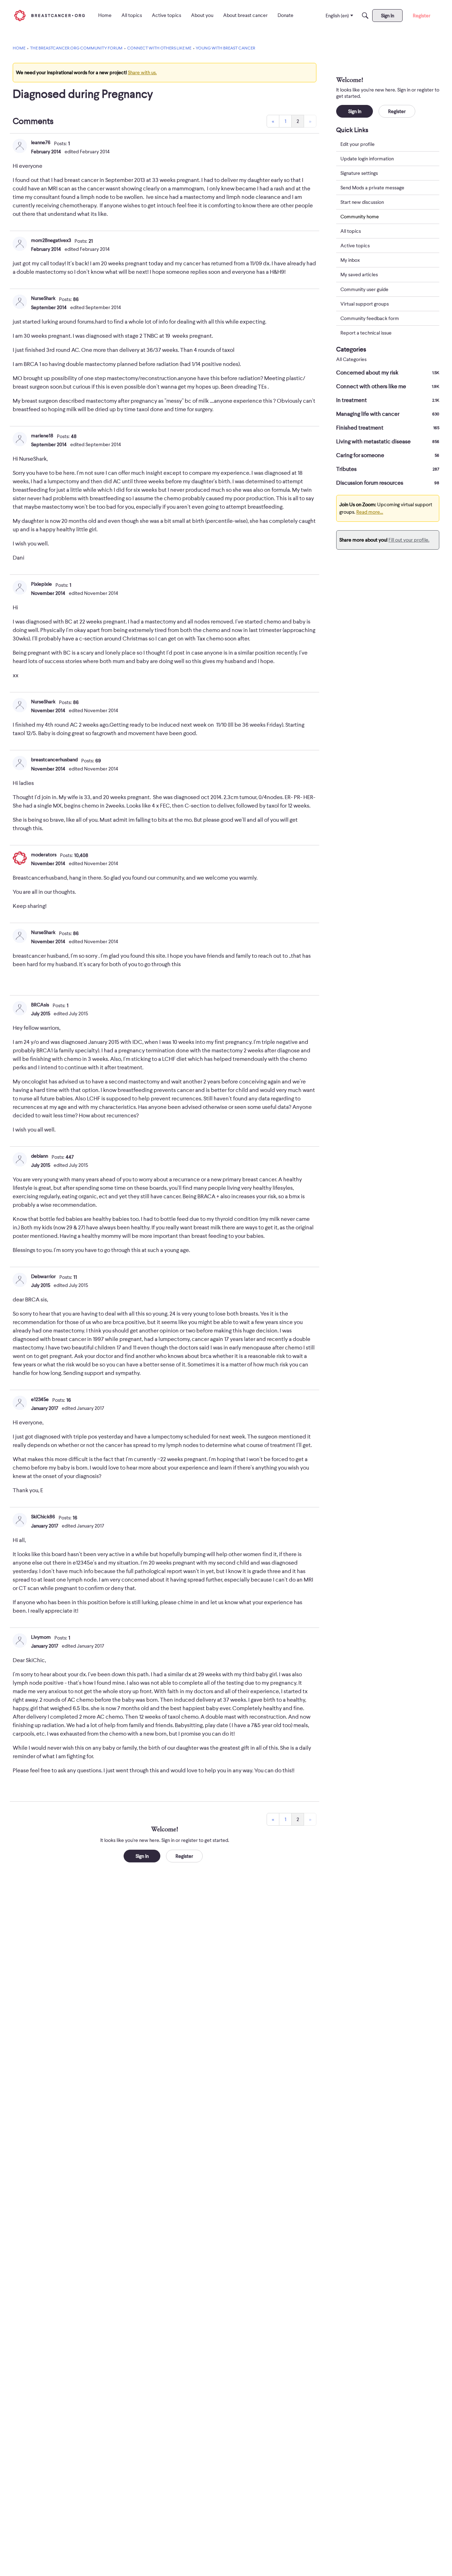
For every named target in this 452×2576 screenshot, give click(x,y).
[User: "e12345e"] (20, 1403)
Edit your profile (358, 144)
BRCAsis (40, 1005)
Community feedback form (370, 318)
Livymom (41, 1637)
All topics (351, 231)
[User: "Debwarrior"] (20, 1280)
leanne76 (41, 142)
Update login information (367, 159)
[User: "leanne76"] (20, 146)
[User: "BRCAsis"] (20, 1008)
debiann (40, 1156)
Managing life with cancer (388, 414)
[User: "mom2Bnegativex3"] (20, 244)
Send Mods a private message (372, 188)
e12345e (40, 1399)
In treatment (388, 400)
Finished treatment (388, 428)
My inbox (350, 260)
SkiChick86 (43, 1517)
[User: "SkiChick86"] (20, 1520)
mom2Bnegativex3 (51, 240)
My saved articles (359, 275)
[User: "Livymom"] (20, 1641)
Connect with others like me (388, 386)
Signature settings (359, 173)
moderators (44, 855)
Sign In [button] (142, 1856)
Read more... (370, 512)
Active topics (355, 246)
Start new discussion (362, 202)
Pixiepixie (41, 584)
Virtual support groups (365, 304)
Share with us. (142, 72)
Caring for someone (388, 455)
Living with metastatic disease (388, 442)
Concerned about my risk (388, 373)
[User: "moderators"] (20, 858)
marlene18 (42, 436)
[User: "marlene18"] (20, 439)
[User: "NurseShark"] (20, 302)
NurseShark (43, 298)
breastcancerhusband (54, 760)
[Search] (365, 16)
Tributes (388, 469)
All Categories (351, 359)
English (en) (337, 16)
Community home (360, 217)
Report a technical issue (366, 333)
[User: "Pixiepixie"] (20, 587)
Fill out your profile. (409, 540)
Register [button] (184, 1856)
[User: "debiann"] (20, 1159)
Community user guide (364, 289)
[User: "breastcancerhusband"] (20, 763)
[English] (49, 15)
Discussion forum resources (388, 483)
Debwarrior (43, 1276)
